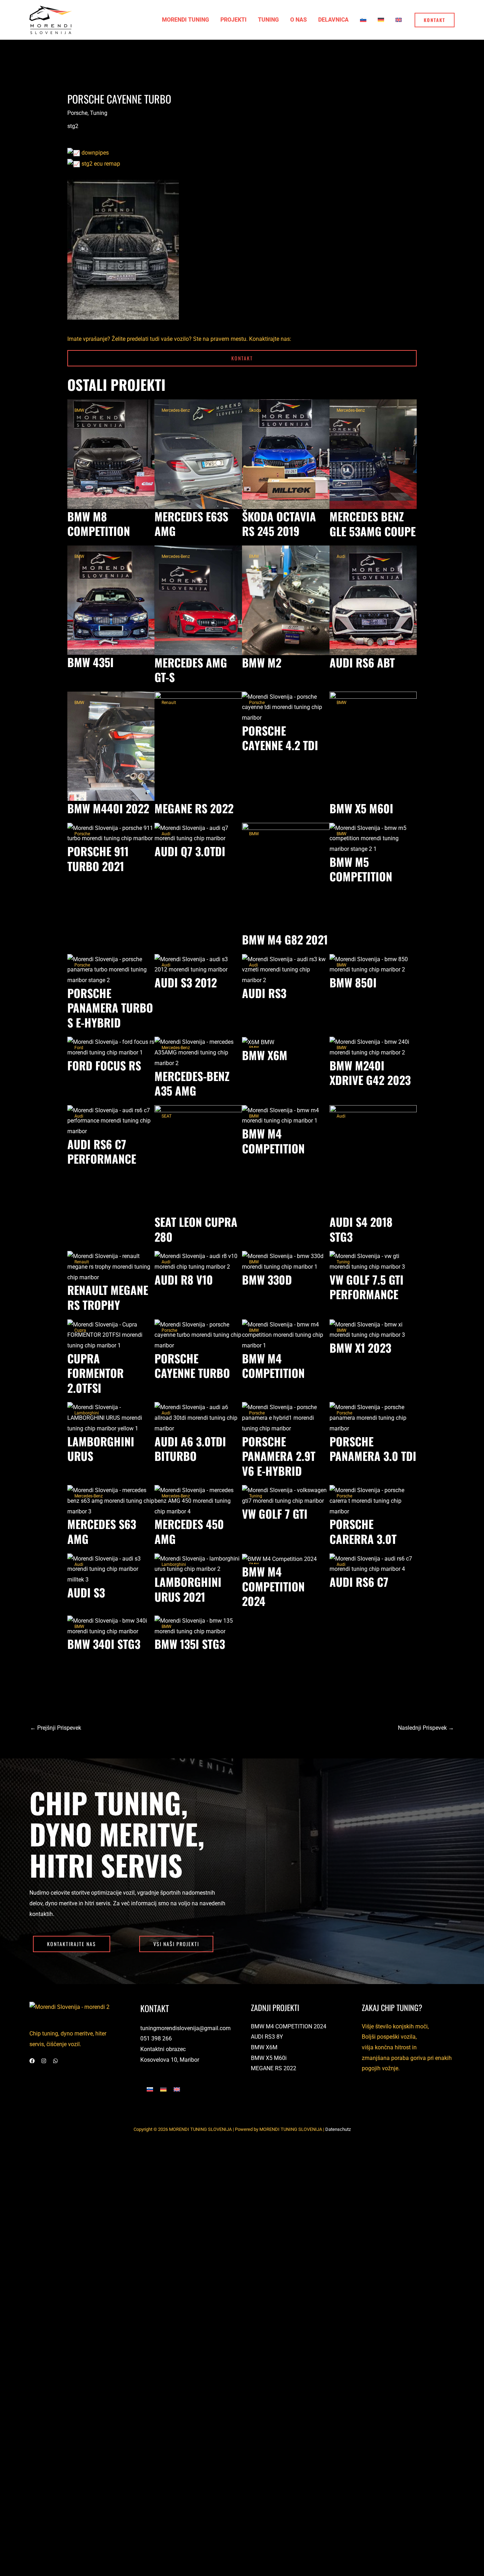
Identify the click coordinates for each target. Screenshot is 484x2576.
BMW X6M (264, 2047)
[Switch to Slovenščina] (150, 2089)
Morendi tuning (185, 20)
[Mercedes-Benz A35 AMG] (198, 1052)
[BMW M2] (286, 600)
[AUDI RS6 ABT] (373, 600)
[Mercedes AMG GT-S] (198, 600)
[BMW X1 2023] (373, 1329)
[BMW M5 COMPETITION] (373, 838)
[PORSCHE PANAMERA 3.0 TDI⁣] (373, 1417)
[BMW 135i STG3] (198, 1626)
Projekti (233, 20)
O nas (299, 20)
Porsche (77, 113)
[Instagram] (44, 2061)
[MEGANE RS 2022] (198, 746)
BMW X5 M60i (269, 2058)
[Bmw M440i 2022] (111, 746)
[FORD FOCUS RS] (111, 1047)
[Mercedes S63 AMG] (111, 1500)
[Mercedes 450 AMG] (198, 1500)
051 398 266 (156, 2038)
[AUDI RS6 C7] (373, 1564)
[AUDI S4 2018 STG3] (373, 1159)
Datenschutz (338, 2129)
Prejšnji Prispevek (56, 1728)
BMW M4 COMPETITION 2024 (289, 2026)
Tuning (268, 20)
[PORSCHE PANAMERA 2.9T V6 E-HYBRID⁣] (286, 1417)
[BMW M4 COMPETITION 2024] (279, 1559)
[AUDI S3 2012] (198, 964)
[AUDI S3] (111, 1569)
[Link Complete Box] (286, 726)
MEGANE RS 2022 (274, 2068)
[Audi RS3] (286, 969)
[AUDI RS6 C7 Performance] (111, 1121)
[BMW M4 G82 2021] (286, 877)
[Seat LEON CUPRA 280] (198, 1159)
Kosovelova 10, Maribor (170, 2060)
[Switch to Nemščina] (381, 20)
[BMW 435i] (111, 600)
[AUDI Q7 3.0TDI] (198, 833)
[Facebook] (32, 2061)
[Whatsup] (55, 2061)
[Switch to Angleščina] (399, 20)
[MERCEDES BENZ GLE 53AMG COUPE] (373, 454)
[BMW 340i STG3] (111, 1626)
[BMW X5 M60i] (373, 746)
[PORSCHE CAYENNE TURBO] (198, 1334)
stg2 (73, 126)
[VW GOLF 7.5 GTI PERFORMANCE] (373, 1261)
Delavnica (333, 20)
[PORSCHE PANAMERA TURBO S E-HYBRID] (111, 969)
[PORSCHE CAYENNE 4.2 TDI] (286, 707)
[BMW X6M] (258, 1042)
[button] (435, 20)
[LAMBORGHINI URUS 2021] (198, 1564)
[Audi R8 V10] (198, 1261)
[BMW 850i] (373, 964)
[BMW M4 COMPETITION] (286, 1115)
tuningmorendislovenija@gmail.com (185, 2028)
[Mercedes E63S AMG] (198, 454)
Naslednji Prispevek (426, 1728)
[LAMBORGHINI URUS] (111, 1417)
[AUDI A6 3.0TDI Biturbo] (198, 1417)
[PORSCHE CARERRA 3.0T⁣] (373, 1500)
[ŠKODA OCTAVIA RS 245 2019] (286, 454)
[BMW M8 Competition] (111, 454)
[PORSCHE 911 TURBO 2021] (111, 833)
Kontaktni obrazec (163, 2049)
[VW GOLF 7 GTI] (286, 1495)
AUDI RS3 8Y (267, 2037)
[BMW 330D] (286, 1261)
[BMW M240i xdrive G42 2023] (373, 1047)
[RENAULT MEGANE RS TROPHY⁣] (111, 1266)
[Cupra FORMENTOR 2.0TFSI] (111, 1334)
